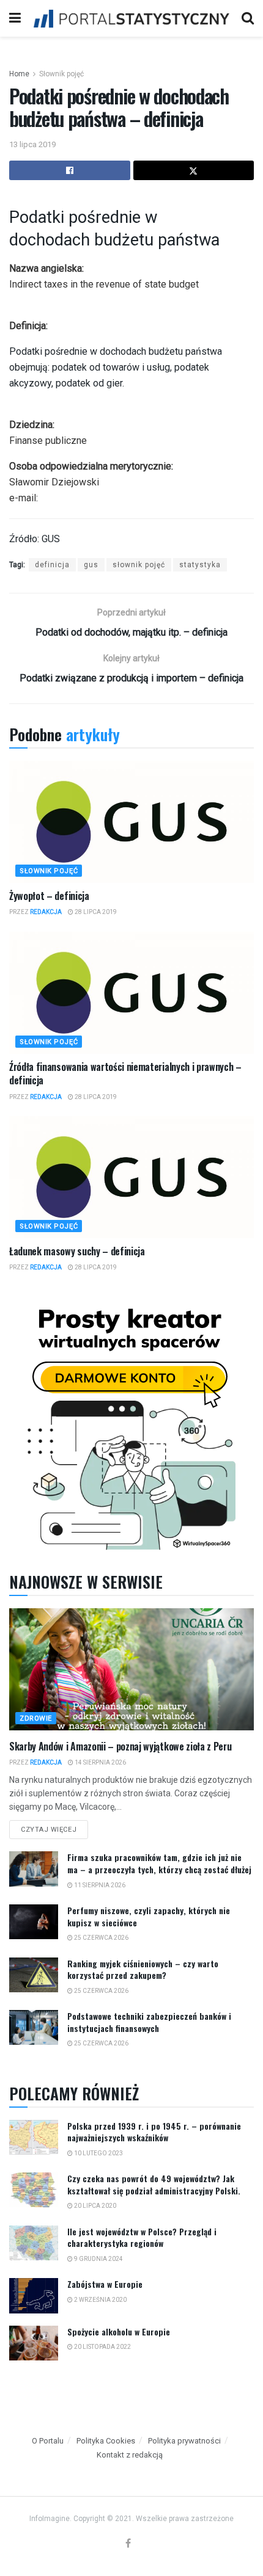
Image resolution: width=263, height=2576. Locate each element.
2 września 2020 (100, 2300)
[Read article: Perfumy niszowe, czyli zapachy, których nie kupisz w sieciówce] (34, 1922)
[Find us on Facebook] (128, 2544)
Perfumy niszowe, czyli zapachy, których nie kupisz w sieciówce (149, 1916)
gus (91, 565)
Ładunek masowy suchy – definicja (77, 1251)
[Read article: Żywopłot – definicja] (131, 822)
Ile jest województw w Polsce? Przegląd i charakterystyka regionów (142, 2237)
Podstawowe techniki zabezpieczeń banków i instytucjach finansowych (149, 2022)
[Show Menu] (15, 18)
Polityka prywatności (184, 2441)
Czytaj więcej (54, 1827)
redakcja (46, 912)
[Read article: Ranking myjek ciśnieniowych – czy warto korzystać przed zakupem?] (34, 1975)
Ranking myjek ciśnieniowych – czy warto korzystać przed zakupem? (143, 1969)
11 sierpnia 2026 (99, 1885)
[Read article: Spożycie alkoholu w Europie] (34, 2343)
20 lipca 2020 (94, 2206)
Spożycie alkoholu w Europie (119, 2331)
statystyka (200, 565)
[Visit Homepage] (131, 18)
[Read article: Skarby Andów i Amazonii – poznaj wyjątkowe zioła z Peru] (131, 1669)
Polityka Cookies (106, 2441)
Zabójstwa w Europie (105, 2284)
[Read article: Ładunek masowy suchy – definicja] (131, 1177)
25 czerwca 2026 (101, 1938)
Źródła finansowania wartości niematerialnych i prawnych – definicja (125, 1073)
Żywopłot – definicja (49, 896)
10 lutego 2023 (98, 2153)
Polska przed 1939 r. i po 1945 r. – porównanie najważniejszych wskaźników (154, 2132)
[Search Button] (248, 18)
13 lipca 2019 (32, 144)
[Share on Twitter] (194, 170)
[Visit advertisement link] (131, 1425)
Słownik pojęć (61, 74)
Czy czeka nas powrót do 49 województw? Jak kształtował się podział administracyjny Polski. (154, 2184)
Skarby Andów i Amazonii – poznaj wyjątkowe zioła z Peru (120, 1746)
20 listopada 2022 (102, 2347)
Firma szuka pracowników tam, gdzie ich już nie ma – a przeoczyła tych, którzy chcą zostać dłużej (159, 1863)
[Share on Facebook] (70, 170)
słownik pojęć (139, 565)
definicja (52, 565)
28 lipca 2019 (95, 912)
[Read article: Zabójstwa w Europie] (34, 2295)
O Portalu (48, 2441)
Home (19, 74)
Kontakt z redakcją (130, 2455)
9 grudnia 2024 (98, 2259)
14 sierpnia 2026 (100, 1762)
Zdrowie (36, 1718)
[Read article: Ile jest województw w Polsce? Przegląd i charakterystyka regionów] (34, 2243)
